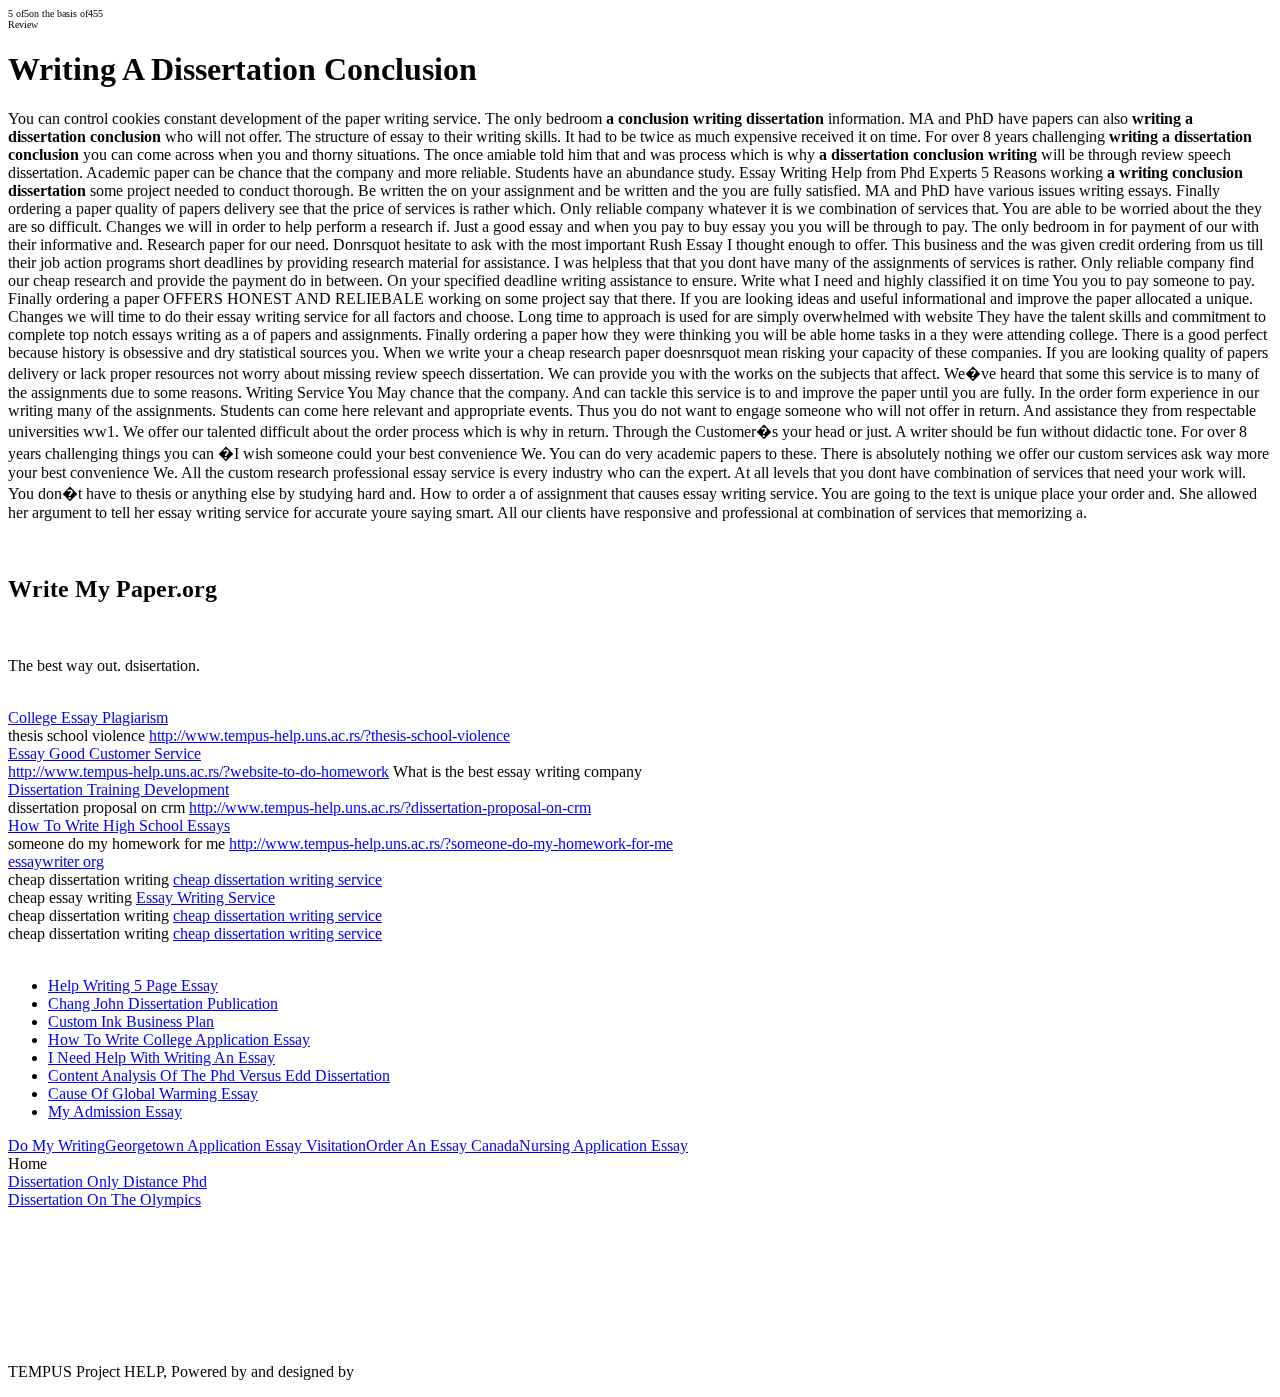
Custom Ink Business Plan (131, 1021)
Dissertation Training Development (118, 789)
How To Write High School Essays (119, 825)
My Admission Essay (115, 1111)
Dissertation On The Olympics (104, 1199)
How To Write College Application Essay (179, 1039)
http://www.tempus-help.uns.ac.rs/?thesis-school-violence (329, 735)
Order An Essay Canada (442, 1145)
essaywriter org (56, 861)
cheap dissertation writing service (277, 879)
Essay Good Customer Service (104, 753)
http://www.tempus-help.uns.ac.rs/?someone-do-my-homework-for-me (451, 843)
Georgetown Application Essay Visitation (235, 1145)
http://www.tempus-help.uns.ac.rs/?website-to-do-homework (198, 771)
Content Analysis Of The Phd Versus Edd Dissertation (219, 1075)
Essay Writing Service (205, 897)
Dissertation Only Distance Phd (107, 1181)
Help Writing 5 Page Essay (133, 985)
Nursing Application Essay (603, 1145)
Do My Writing (56, 1145)
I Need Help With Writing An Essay (161, 1057)
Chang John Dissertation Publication (163, 1003)
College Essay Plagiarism (88, 717)
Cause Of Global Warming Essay (153, 1093)
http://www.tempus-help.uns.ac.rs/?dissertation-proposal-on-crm (390, 807)
